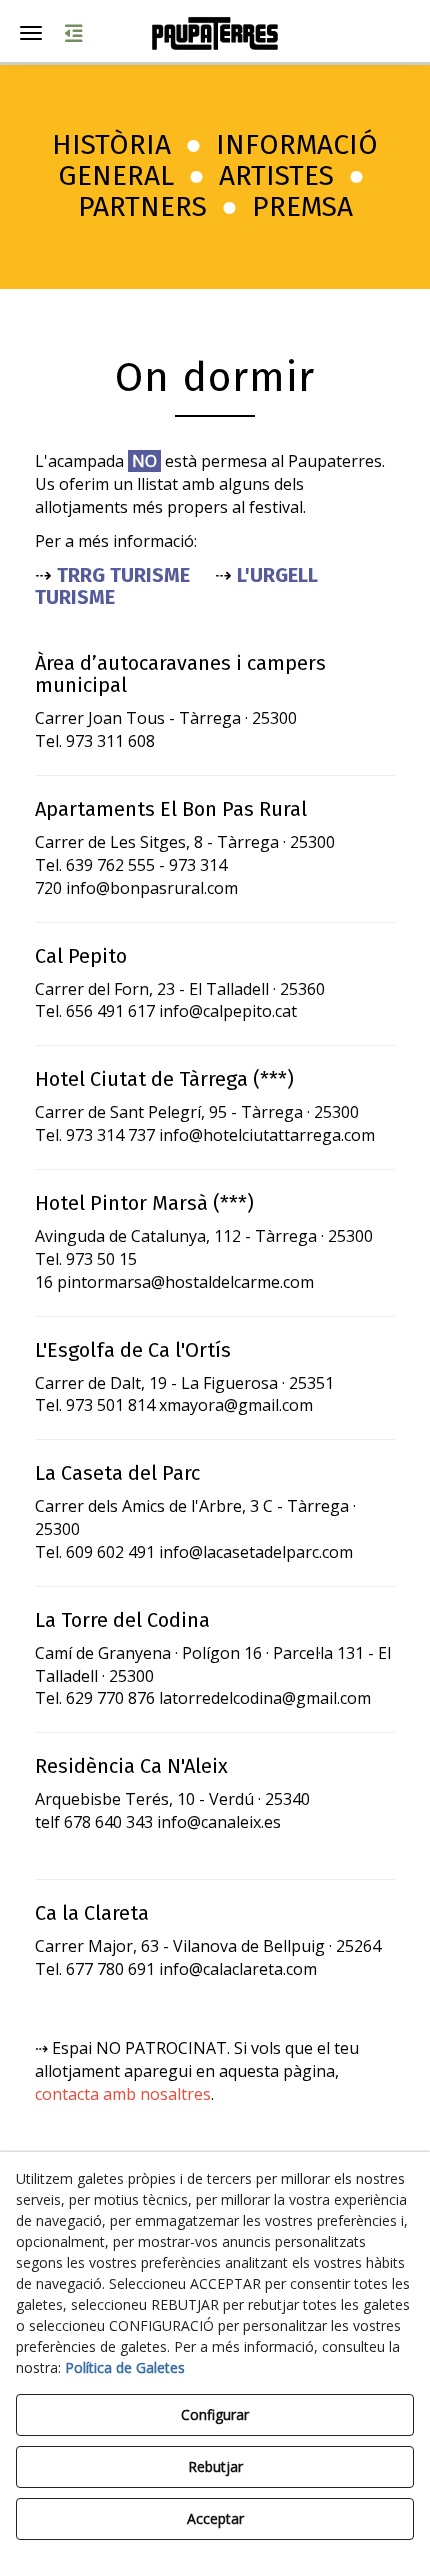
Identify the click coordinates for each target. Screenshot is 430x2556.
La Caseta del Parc (117, 1473)
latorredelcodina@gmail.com (265, 1698)
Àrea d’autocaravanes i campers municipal (180, 674)
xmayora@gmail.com (236, 1405)
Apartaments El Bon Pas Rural (171, 809)
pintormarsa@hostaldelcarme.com (185, 1282)
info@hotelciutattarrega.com (267, 1135)
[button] (215, 33)
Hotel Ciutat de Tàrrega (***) (164, 1079)
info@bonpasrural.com (152, 888)
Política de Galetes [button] (125, 2367)
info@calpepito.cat (228, 1011)
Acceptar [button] (215, 2518)
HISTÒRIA (111, 144)
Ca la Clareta (92, 1913)
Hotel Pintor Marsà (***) (144, 1203)
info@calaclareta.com (238, 1969)
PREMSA (302, 206)
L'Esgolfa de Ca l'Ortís (133, 1350)
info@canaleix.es (219, 1822)
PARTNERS (142, 206)
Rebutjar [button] (215, 2466)
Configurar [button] (215, 2414)
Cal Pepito (81, 956)
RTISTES (284, 175)
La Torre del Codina (122, 1620)
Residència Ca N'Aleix (131, 1766)
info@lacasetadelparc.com (256, 1552)
